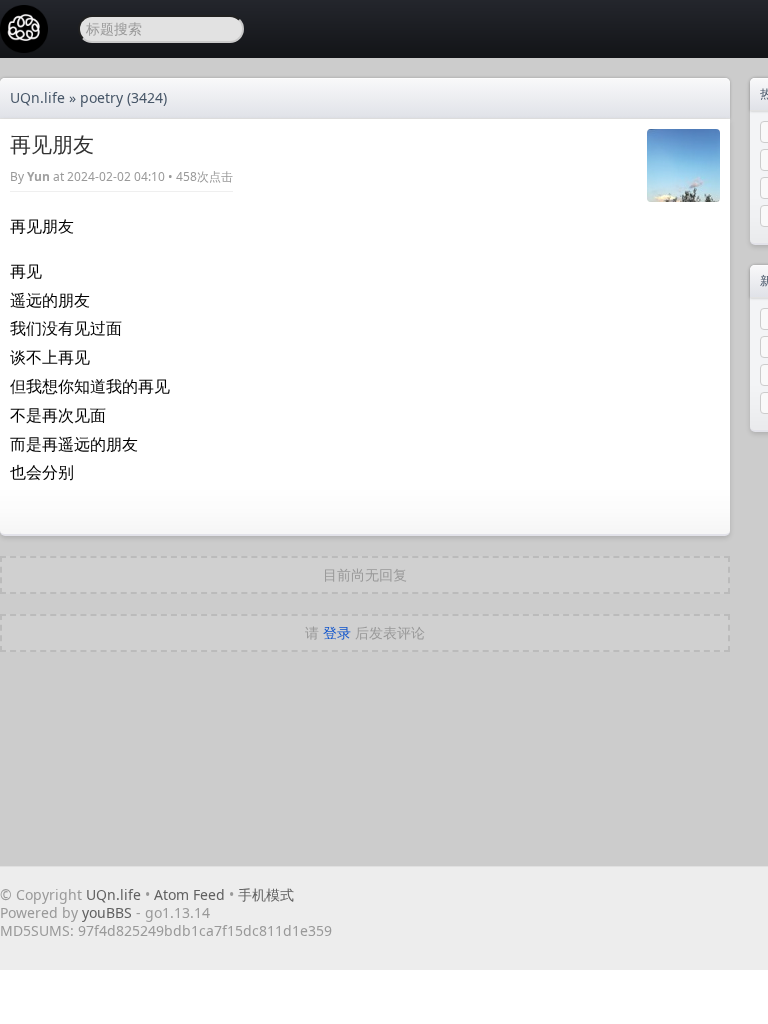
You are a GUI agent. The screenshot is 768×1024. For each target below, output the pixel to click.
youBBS (109, 912)
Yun (38, 176)
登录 (337, 632)
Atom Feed (189, 894)
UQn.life (37, 97)
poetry (101, 97)
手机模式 (266, 894)
